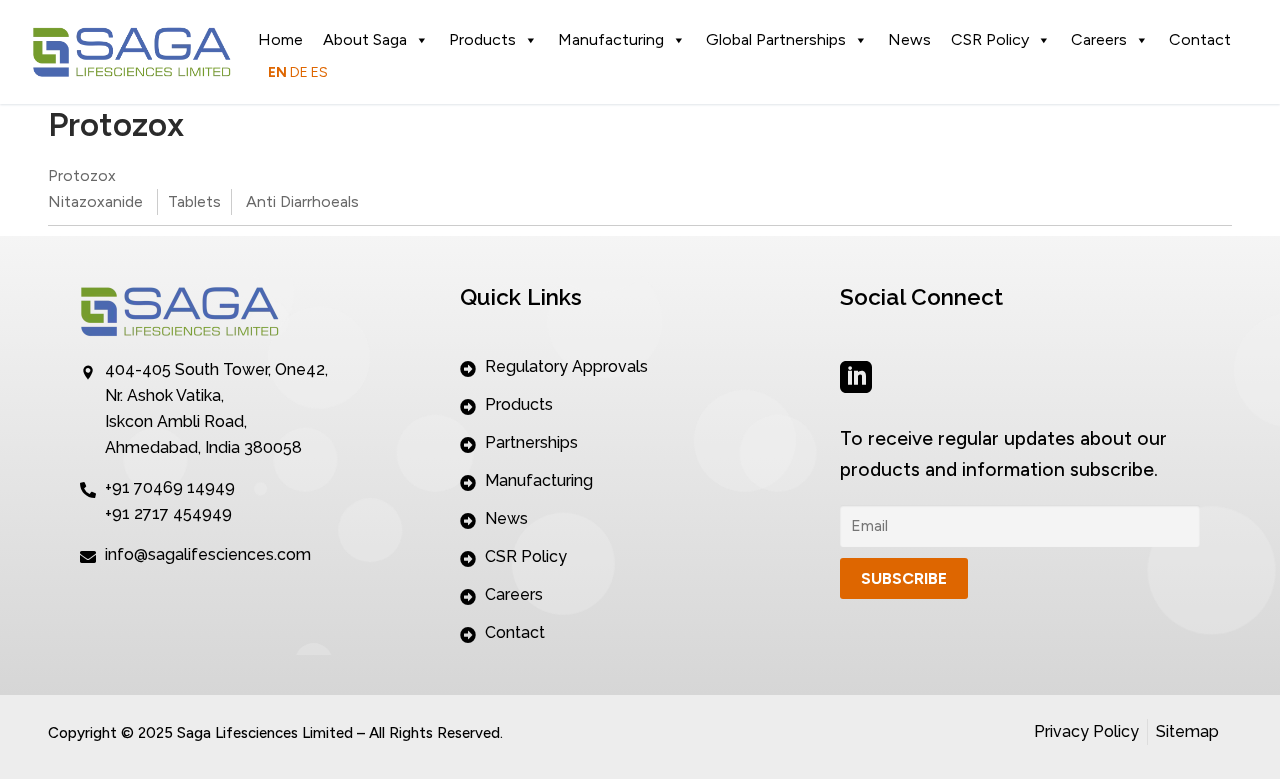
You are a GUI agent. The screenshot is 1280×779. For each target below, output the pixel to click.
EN (277, 72)
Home (280, 39)
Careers (1099, 39)
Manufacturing (611, 39)
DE (299, 72)
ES (319, 72)
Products (482, 39)
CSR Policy (990, 39)
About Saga (365, 39)
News (909, 39)
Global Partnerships (776, 39)
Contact (1200, 39)
